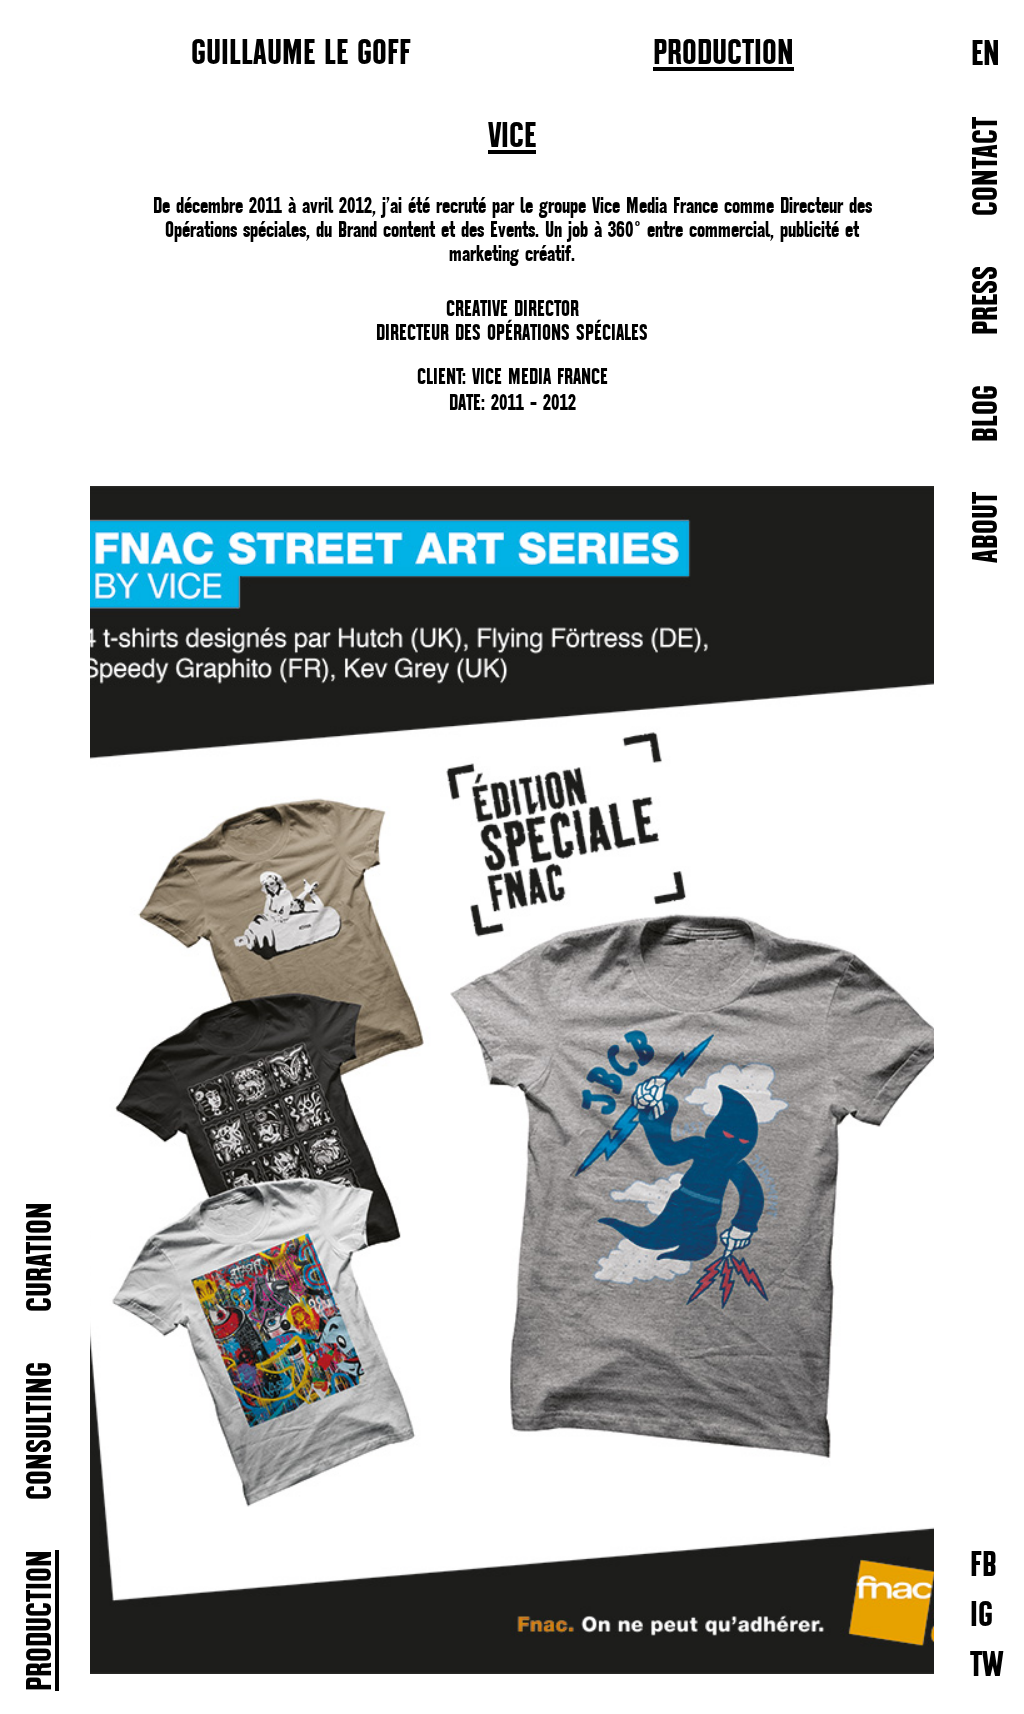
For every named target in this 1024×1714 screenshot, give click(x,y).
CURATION (41, 1257)
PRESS (987, 300)
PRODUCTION (723, 54)
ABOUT (987, 527)
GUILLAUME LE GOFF (301, 52)
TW (987, 1664)
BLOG (987, 413)
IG (981, 1614)
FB (983, 1564)
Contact (987, 166)
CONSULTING (41, 1431)
